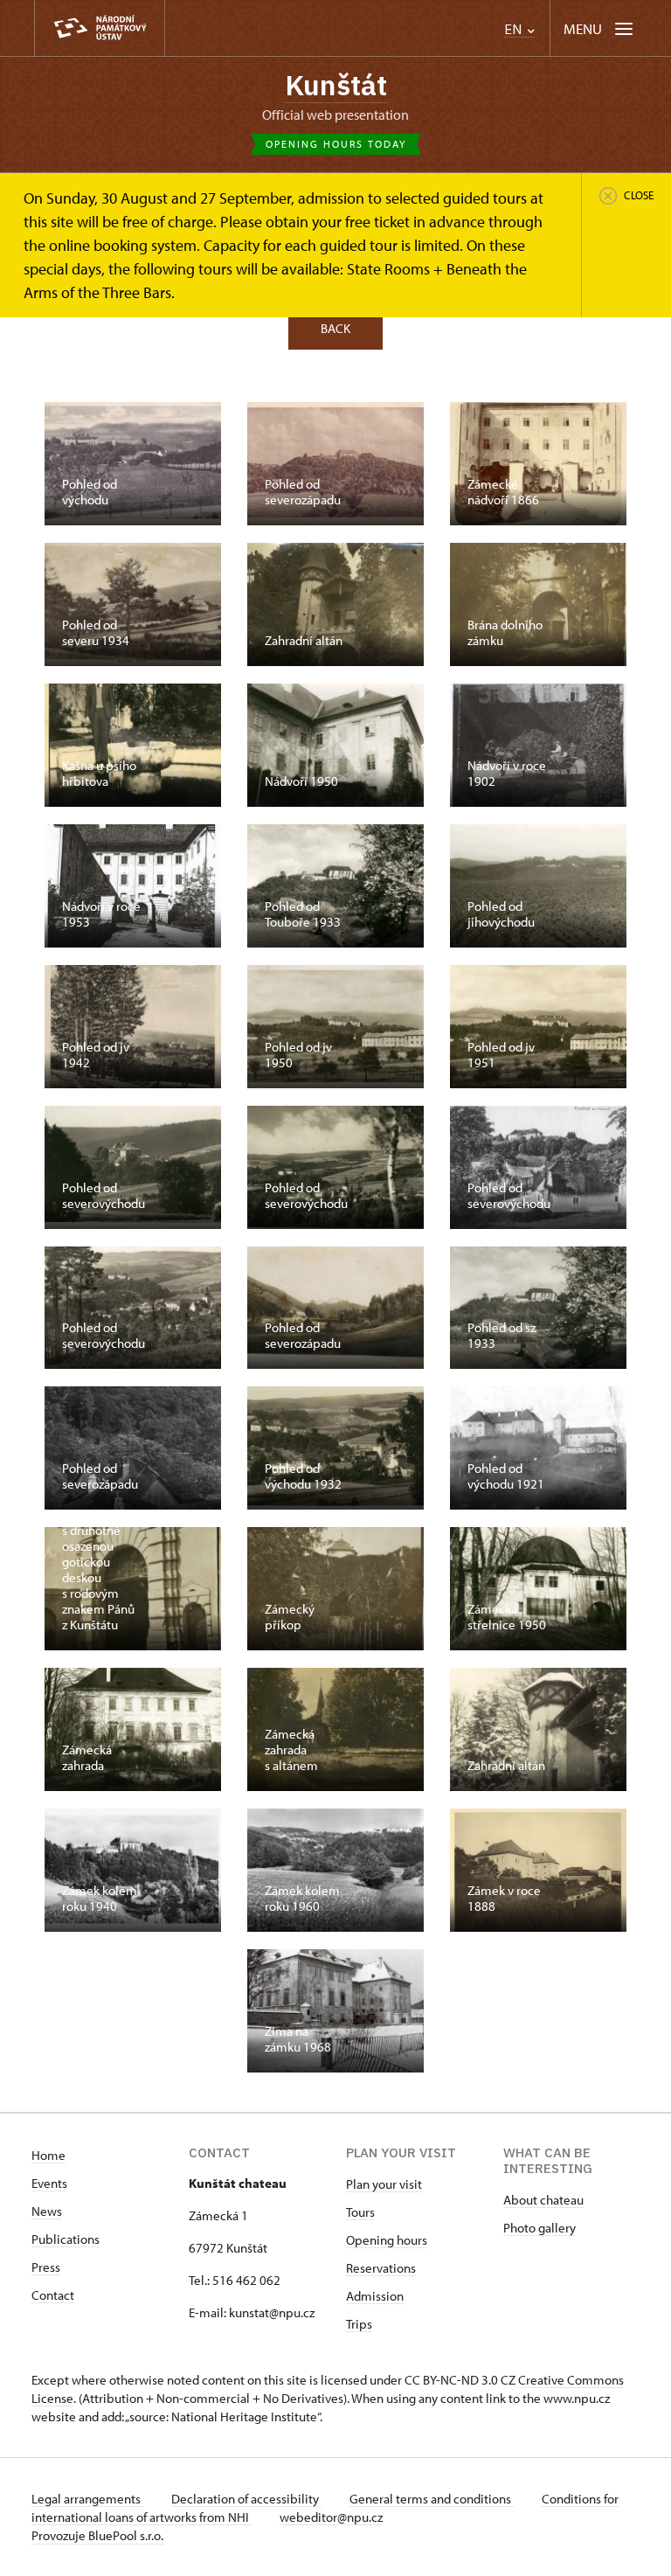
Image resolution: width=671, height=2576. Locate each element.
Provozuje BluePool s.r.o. (97, 2535)
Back (335, 328)
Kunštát (336, 85)
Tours (360, 2212)
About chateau (543, 2200)
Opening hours (387, 2240)
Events (49, 2183)
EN (515, 29)
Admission (375, 2296)
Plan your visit (384, 2184)
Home (48, 2155)
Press (46, 2267)
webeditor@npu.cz (331, 2517)
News (47, 2211)
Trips (359, 2324)
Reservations (381, 2268)
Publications (66, 2239)
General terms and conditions (432, 2499)
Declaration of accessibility (246, 2499)
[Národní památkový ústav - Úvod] (100, 28)
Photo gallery (540, 2228)
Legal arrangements (87, 2499)
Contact (53, 2295)
